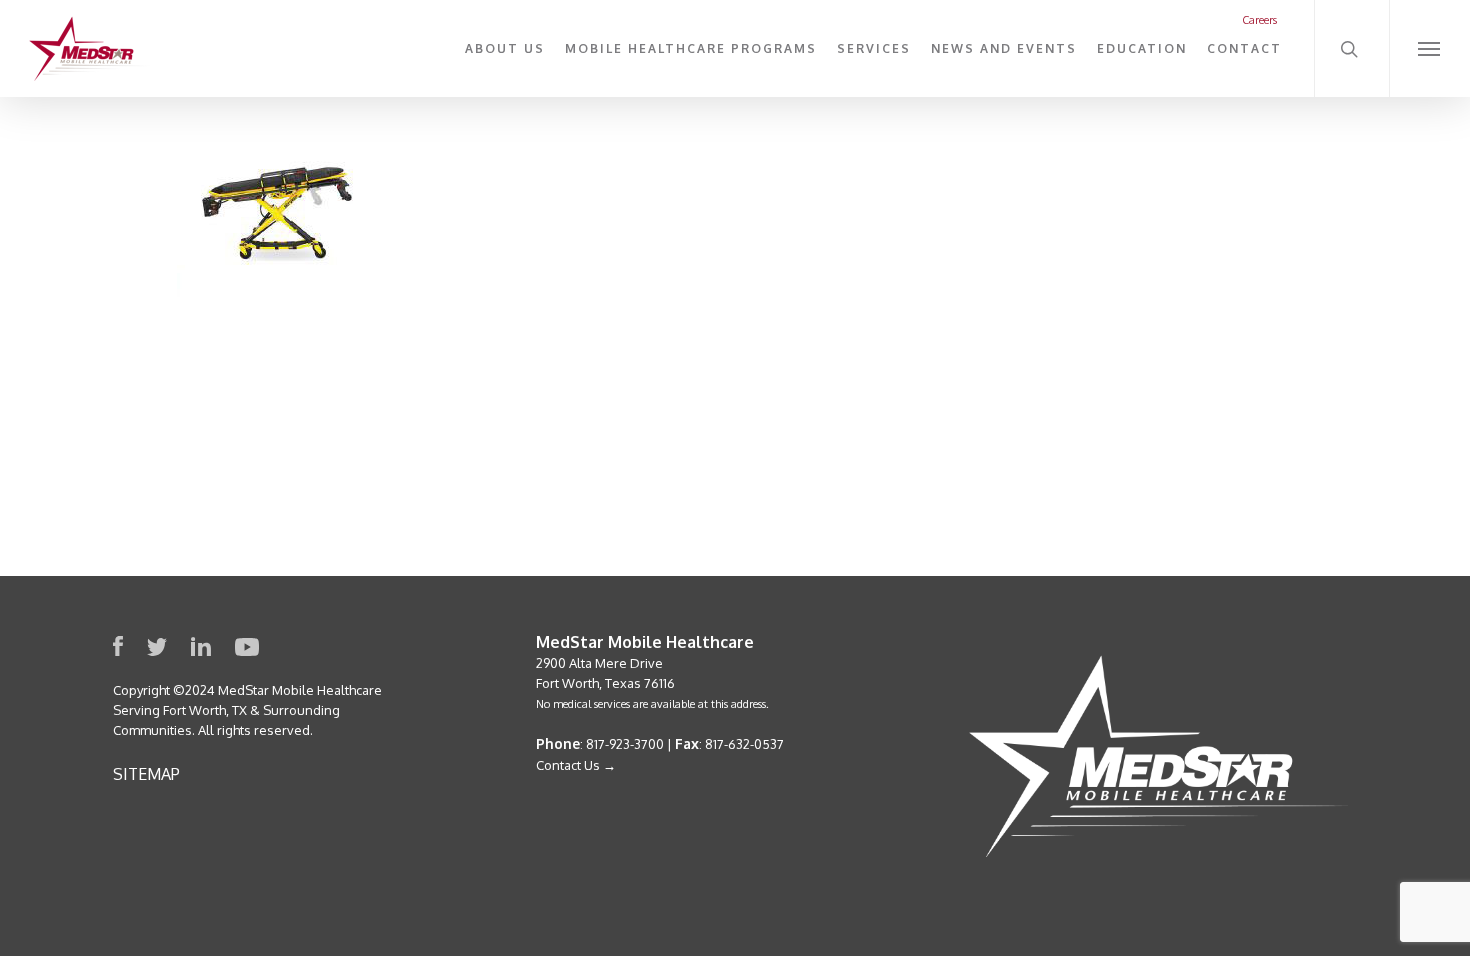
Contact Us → (576, 765)
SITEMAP (146, 774)
